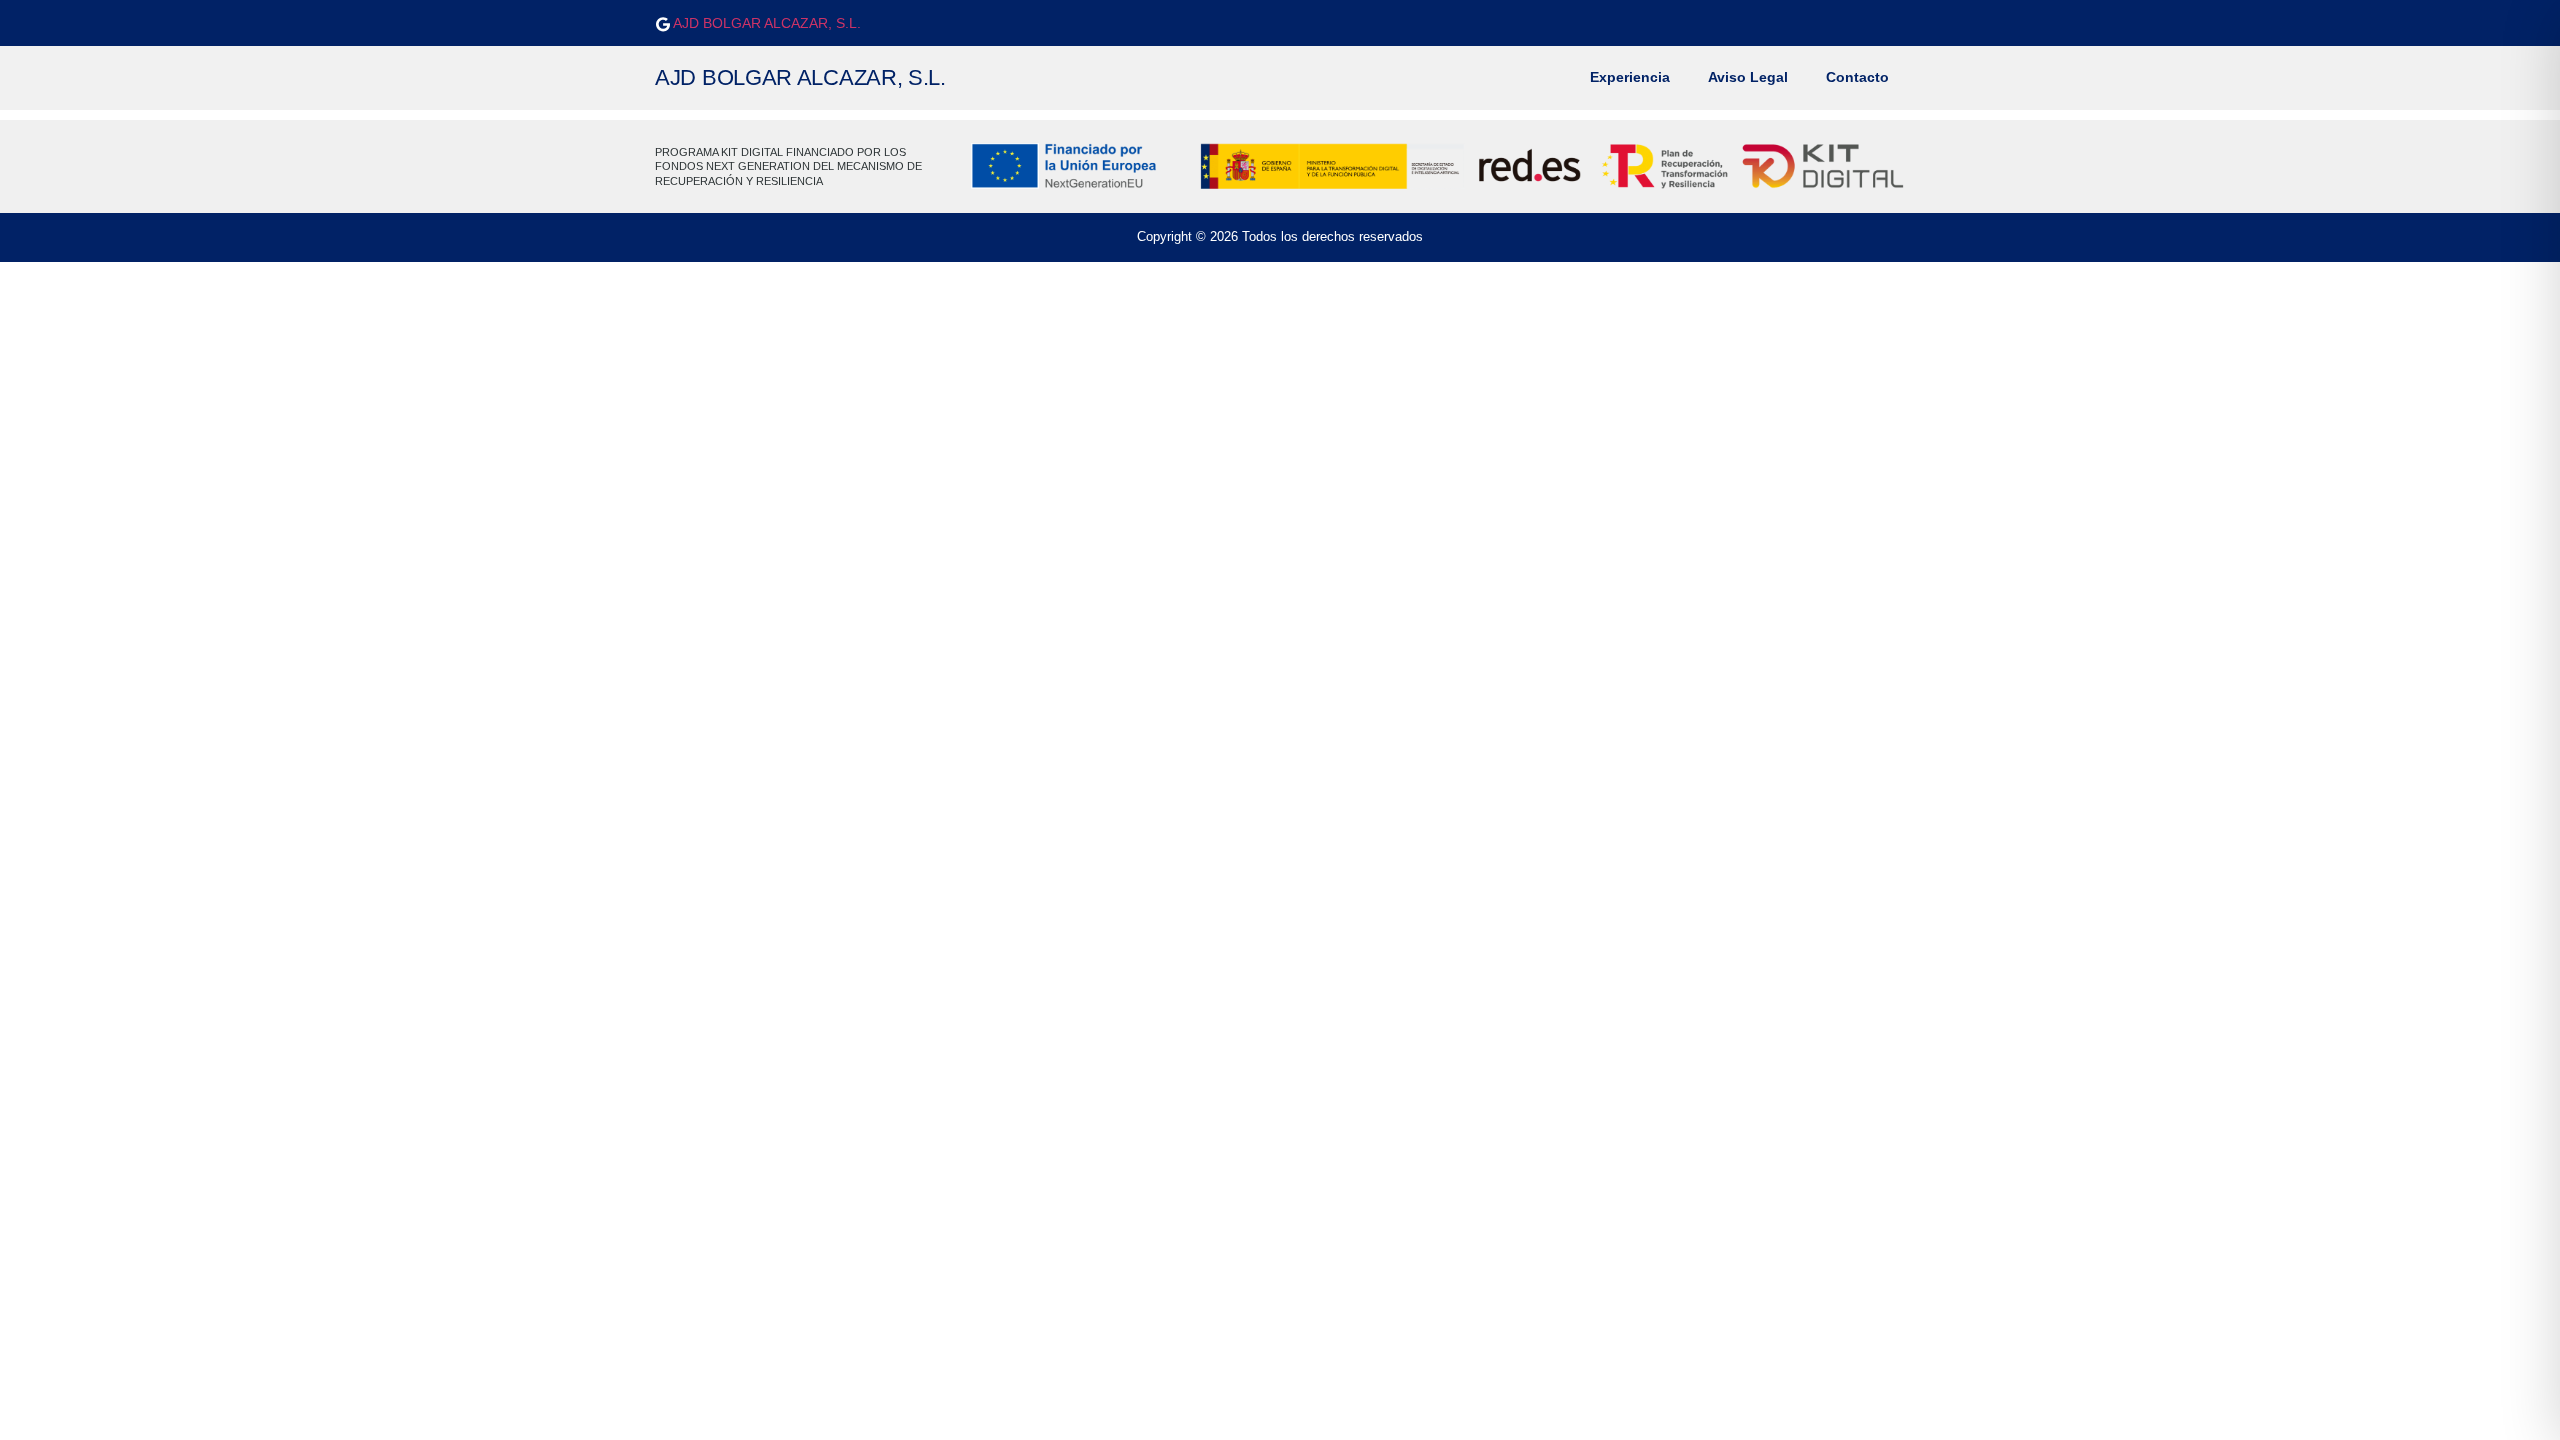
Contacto (1857, 77)
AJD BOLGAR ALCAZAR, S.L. (765, 23)
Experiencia (1630, 77)
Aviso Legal (1748, 77)
